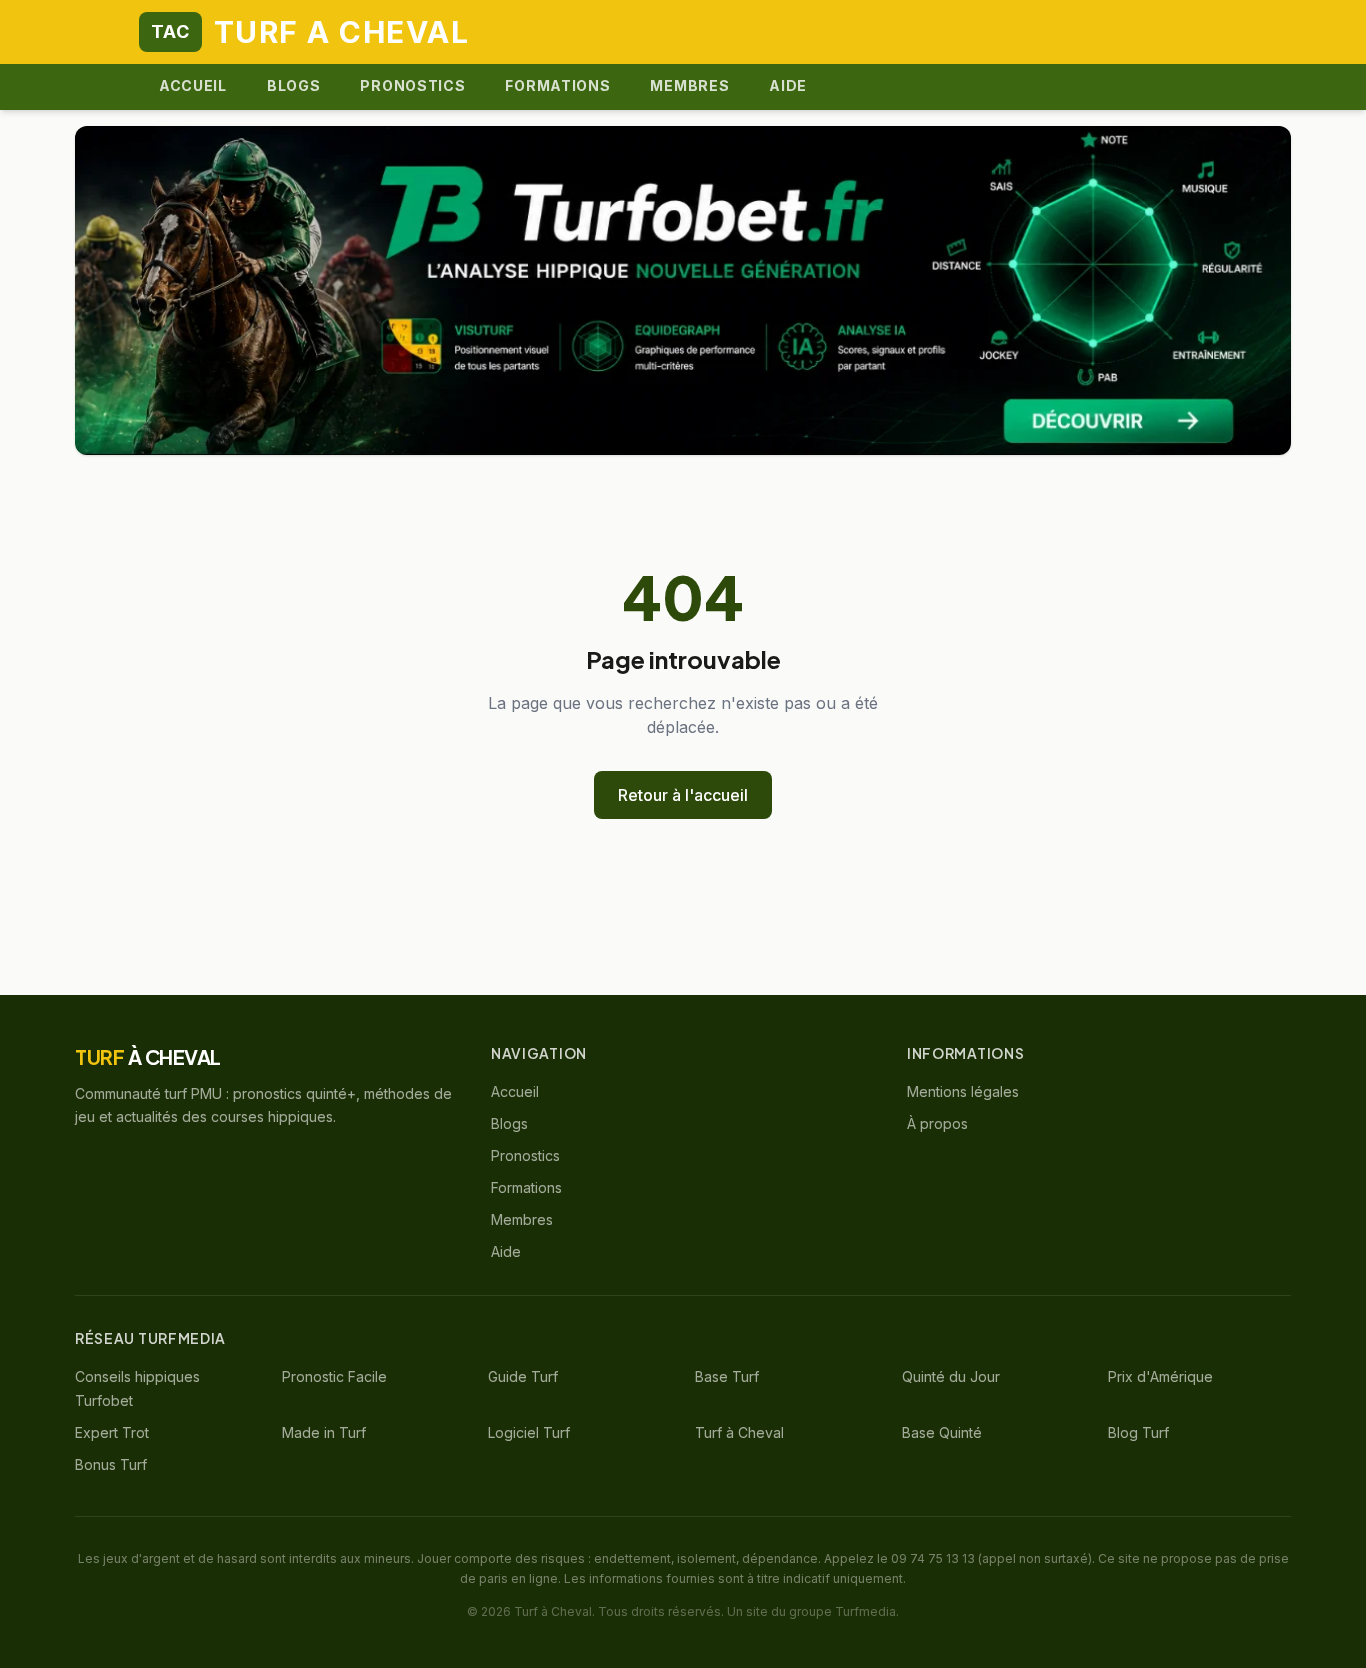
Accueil (193, 85)
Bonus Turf (111, 1464)
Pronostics (412, 85)
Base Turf (727, 1376)
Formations (557, 85)
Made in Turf (324, 1432)
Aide (788, 85)
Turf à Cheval (739, 1432)
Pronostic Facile (334, 1376)
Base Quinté (942, 1432)
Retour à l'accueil (683, 795)
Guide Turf (523, 1376)
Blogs (294, 85)
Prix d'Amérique (1160, 1376)
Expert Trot (112, 1432)
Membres (689, 85)
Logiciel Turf (529, 1432)
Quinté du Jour (951, 1376)
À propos (937, 1123)
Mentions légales (963, 1091)
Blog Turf (1138, 1432)
